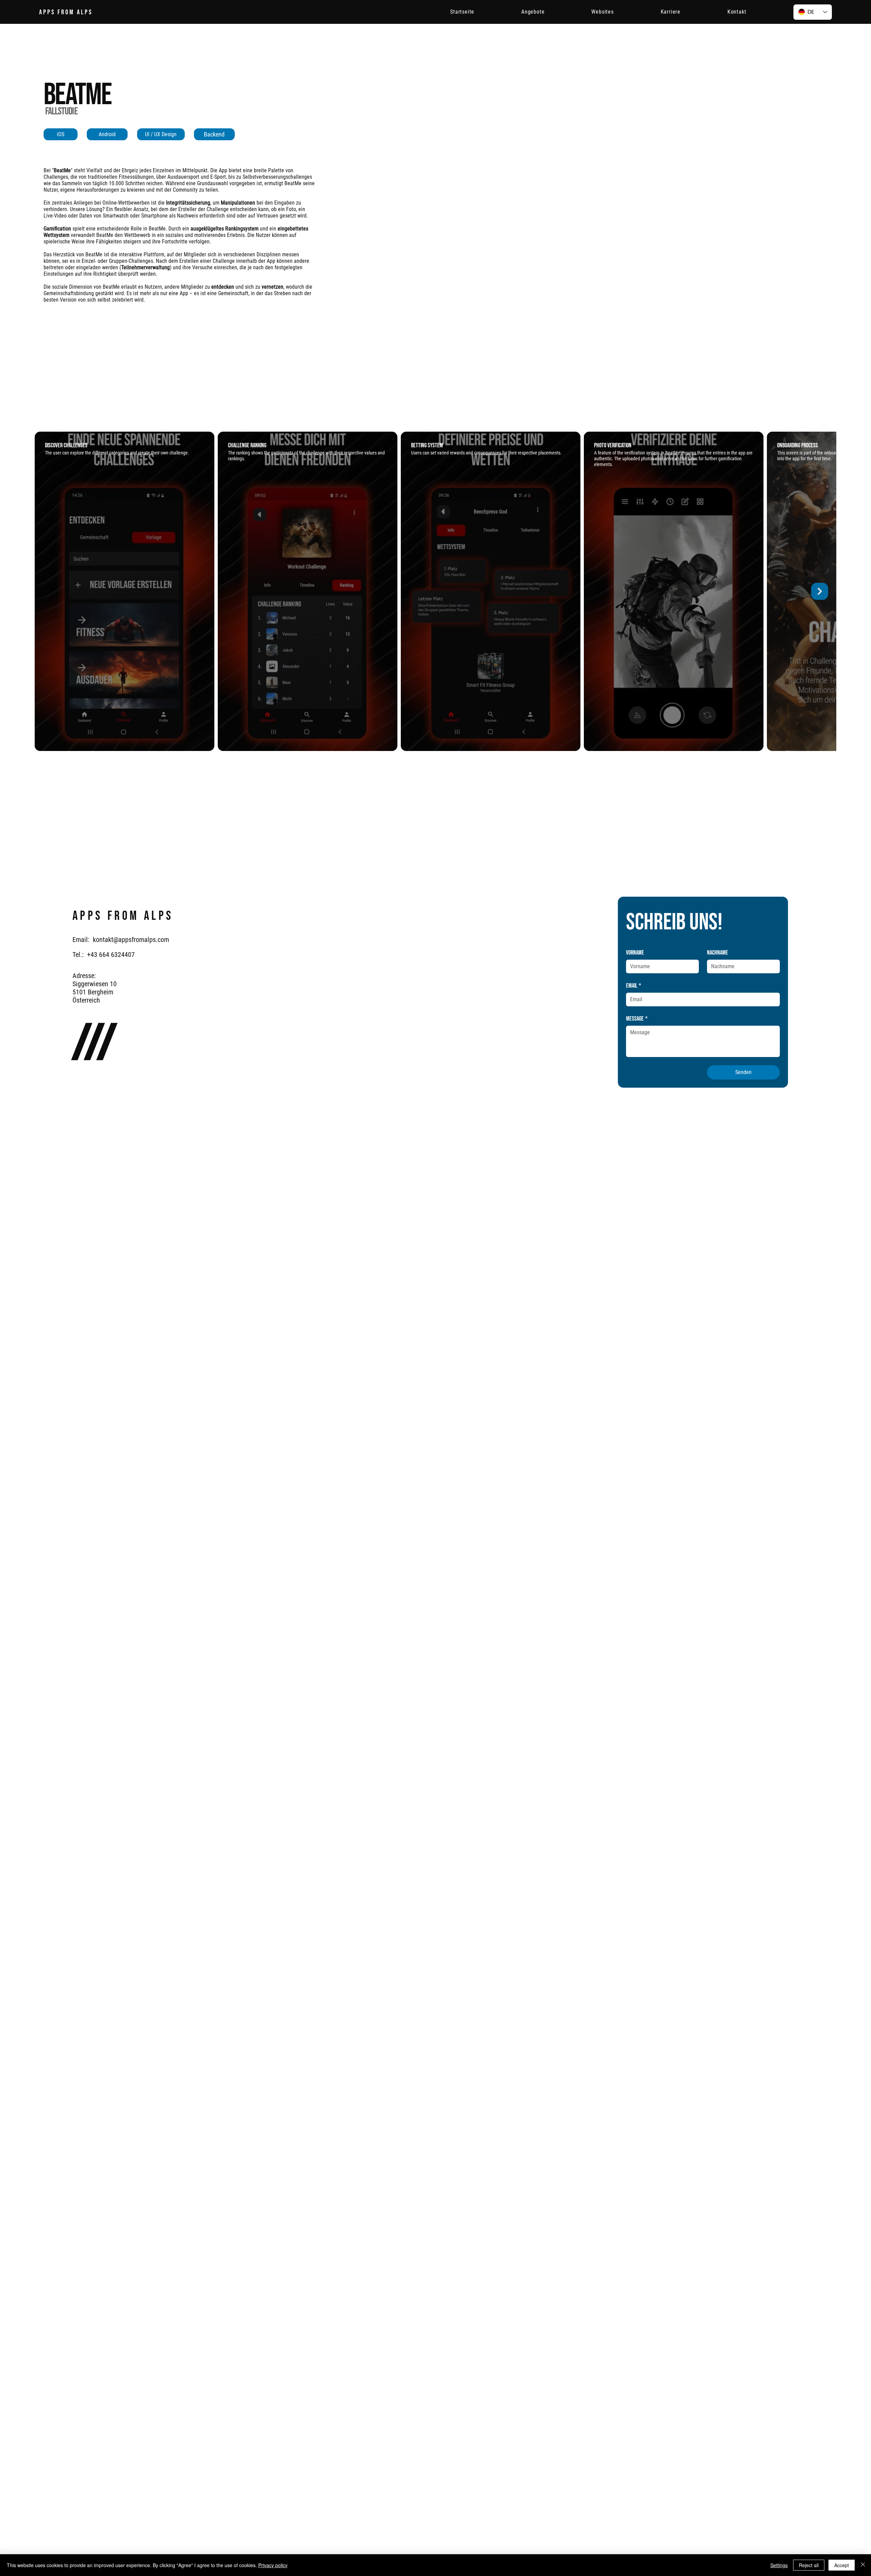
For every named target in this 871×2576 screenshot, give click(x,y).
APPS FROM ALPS (66, 12)
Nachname (718, 953)
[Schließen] (863, 2565)
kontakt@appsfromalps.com (131, 940)
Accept (842, 2565)
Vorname (635, 953)
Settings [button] (779, 2565)
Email (634, 986)
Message (637, 1019)
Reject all (809, 2565)
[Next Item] (820, 591)
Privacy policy (273, 2565)
